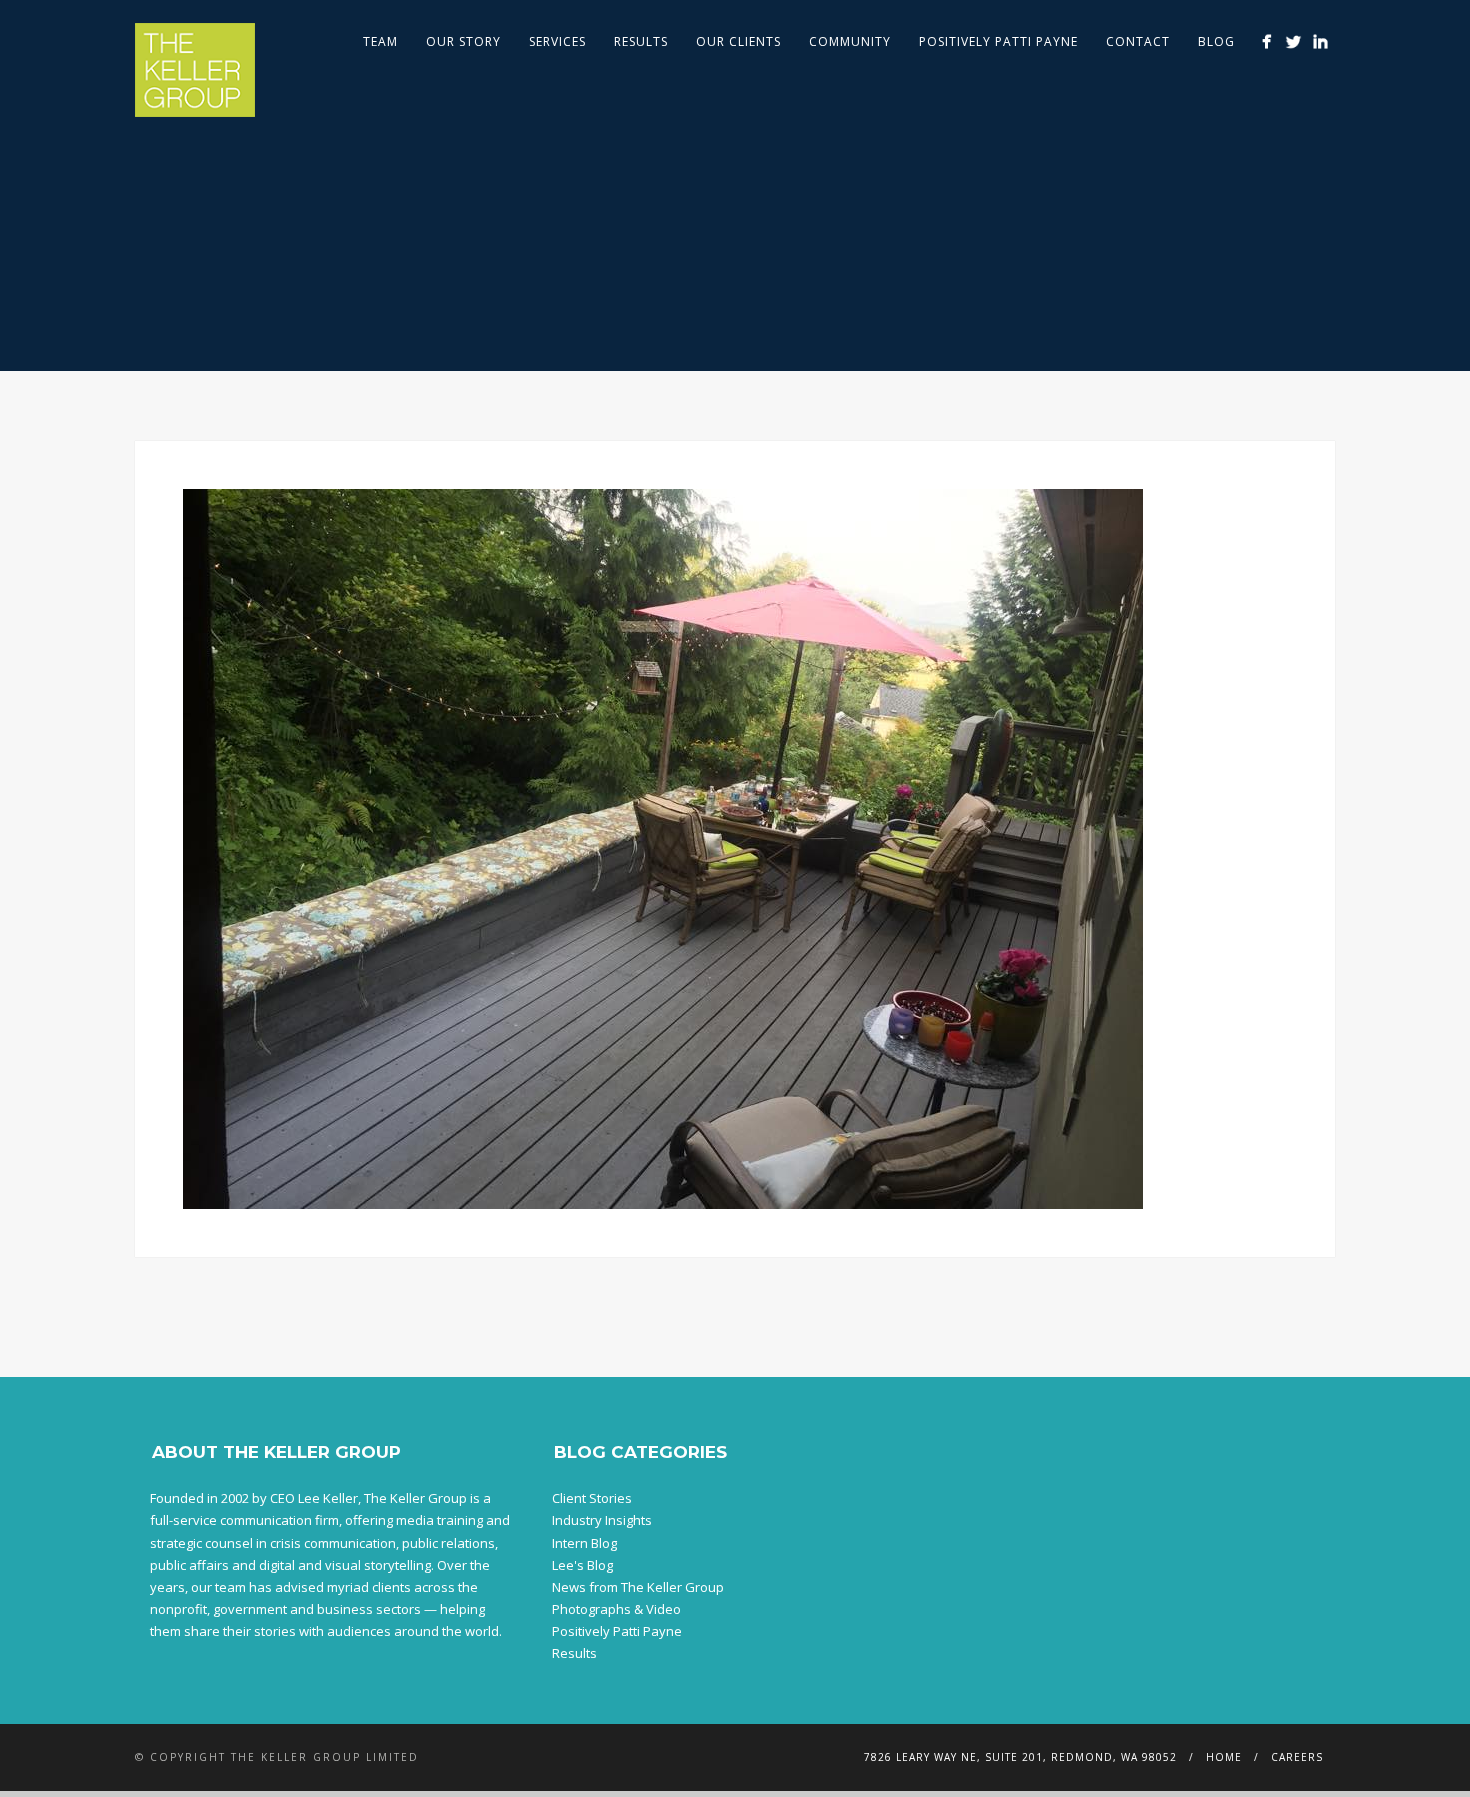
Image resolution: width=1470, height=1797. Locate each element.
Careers (1297, 1757)
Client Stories (592, 1498)
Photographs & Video (616, 1609)
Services (557, 41)
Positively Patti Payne (998, 41)
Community (850, 41)
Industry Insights (602, 1520)
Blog (1216, 41)
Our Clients (738, 41)
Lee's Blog (582, 1565)
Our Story (463, 41)
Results (641, 41)
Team (380, 41)
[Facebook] (1266, 41)
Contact (1138, 41)
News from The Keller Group (638, 1587)
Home (1224, 1757)
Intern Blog (584, 1543)
